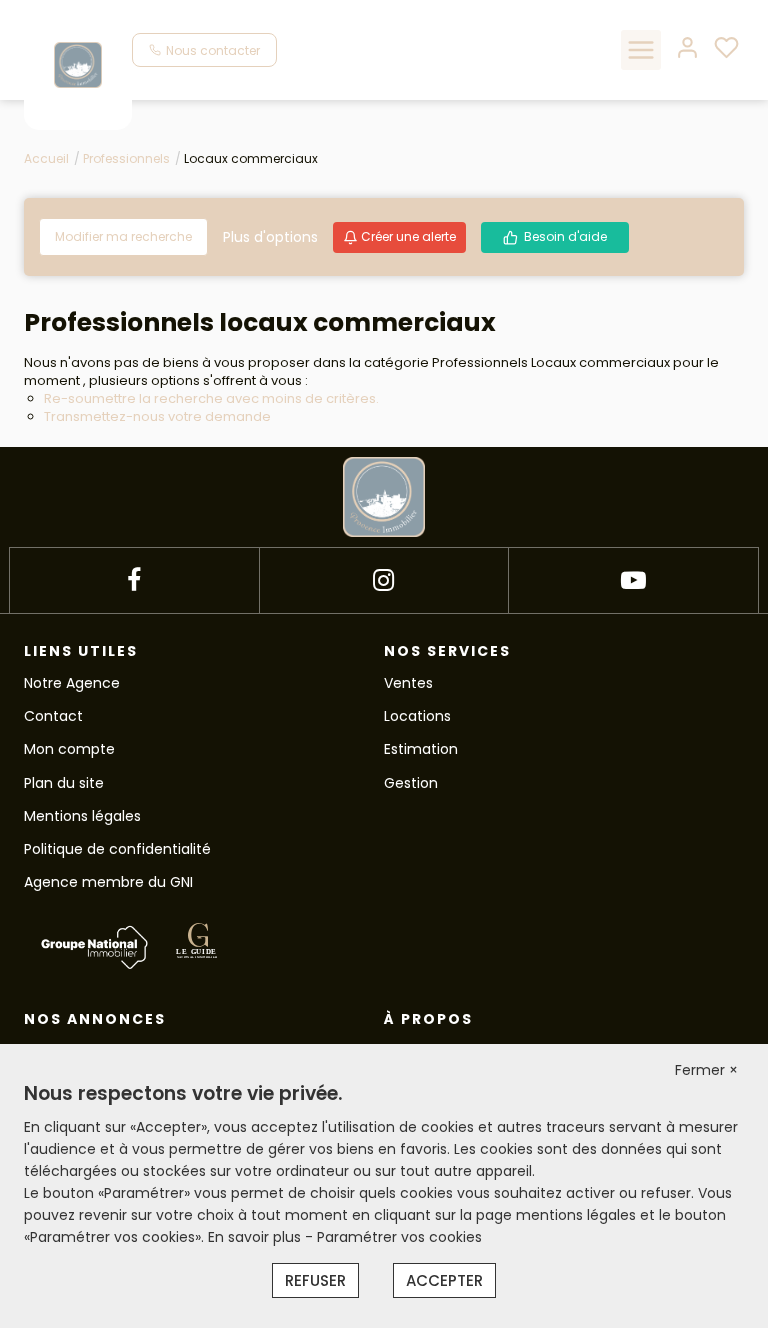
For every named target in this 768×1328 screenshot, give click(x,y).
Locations (417, 716)
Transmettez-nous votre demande (157, 416)
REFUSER (315, 1280)
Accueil (46, 158)
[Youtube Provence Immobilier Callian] (633, 580)
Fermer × (706, 1070)
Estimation (421, 749)
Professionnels (126, 158)
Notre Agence (72, 683)
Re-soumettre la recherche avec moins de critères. (211, 398)
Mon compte (69, 749)
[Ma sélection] (726, 49)
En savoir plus (256, 1237)
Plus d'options (270, 237)
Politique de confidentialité (117, 849)
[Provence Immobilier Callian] (78, 64)
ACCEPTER (444, 1280)
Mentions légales (82, 816)
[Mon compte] (687, 49)
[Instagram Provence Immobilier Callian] (383, 580)
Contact (53, 716)
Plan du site (64, 783)
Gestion (411, 783)
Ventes (408, 683)
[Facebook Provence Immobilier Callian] (134, 580)
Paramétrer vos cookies (399, 1237)
